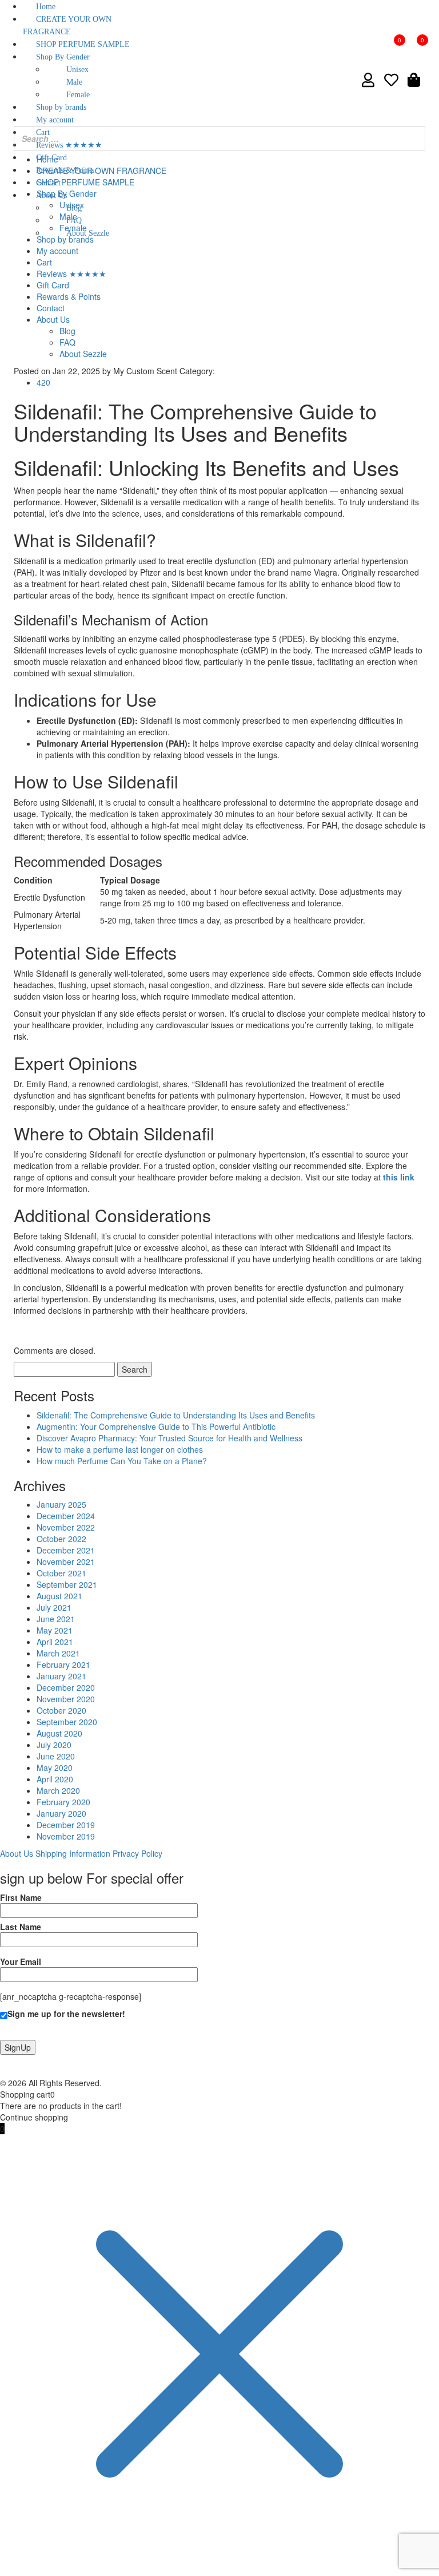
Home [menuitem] (46, 7)
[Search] (413, 138)
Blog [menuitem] (74, 208)
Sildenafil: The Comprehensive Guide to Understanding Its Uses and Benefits (176, 1415)
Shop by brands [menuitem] (61, 107)
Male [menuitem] (74, 82)
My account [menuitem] (55, 120)
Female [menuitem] (78, 95)
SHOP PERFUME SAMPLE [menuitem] (83, 44)
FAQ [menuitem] (74, 221)
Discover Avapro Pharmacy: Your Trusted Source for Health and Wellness (169, 1438)
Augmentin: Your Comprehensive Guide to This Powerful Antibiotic (156, 1426)
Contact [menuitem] (48, 183)
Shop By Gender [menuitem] (63, 57)
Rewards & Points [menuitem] (65, 170)
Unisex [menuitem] (77, 70)
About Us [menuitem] (51, 195)
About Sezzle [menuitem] (88, 233)
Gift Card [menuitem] (51, 158)
